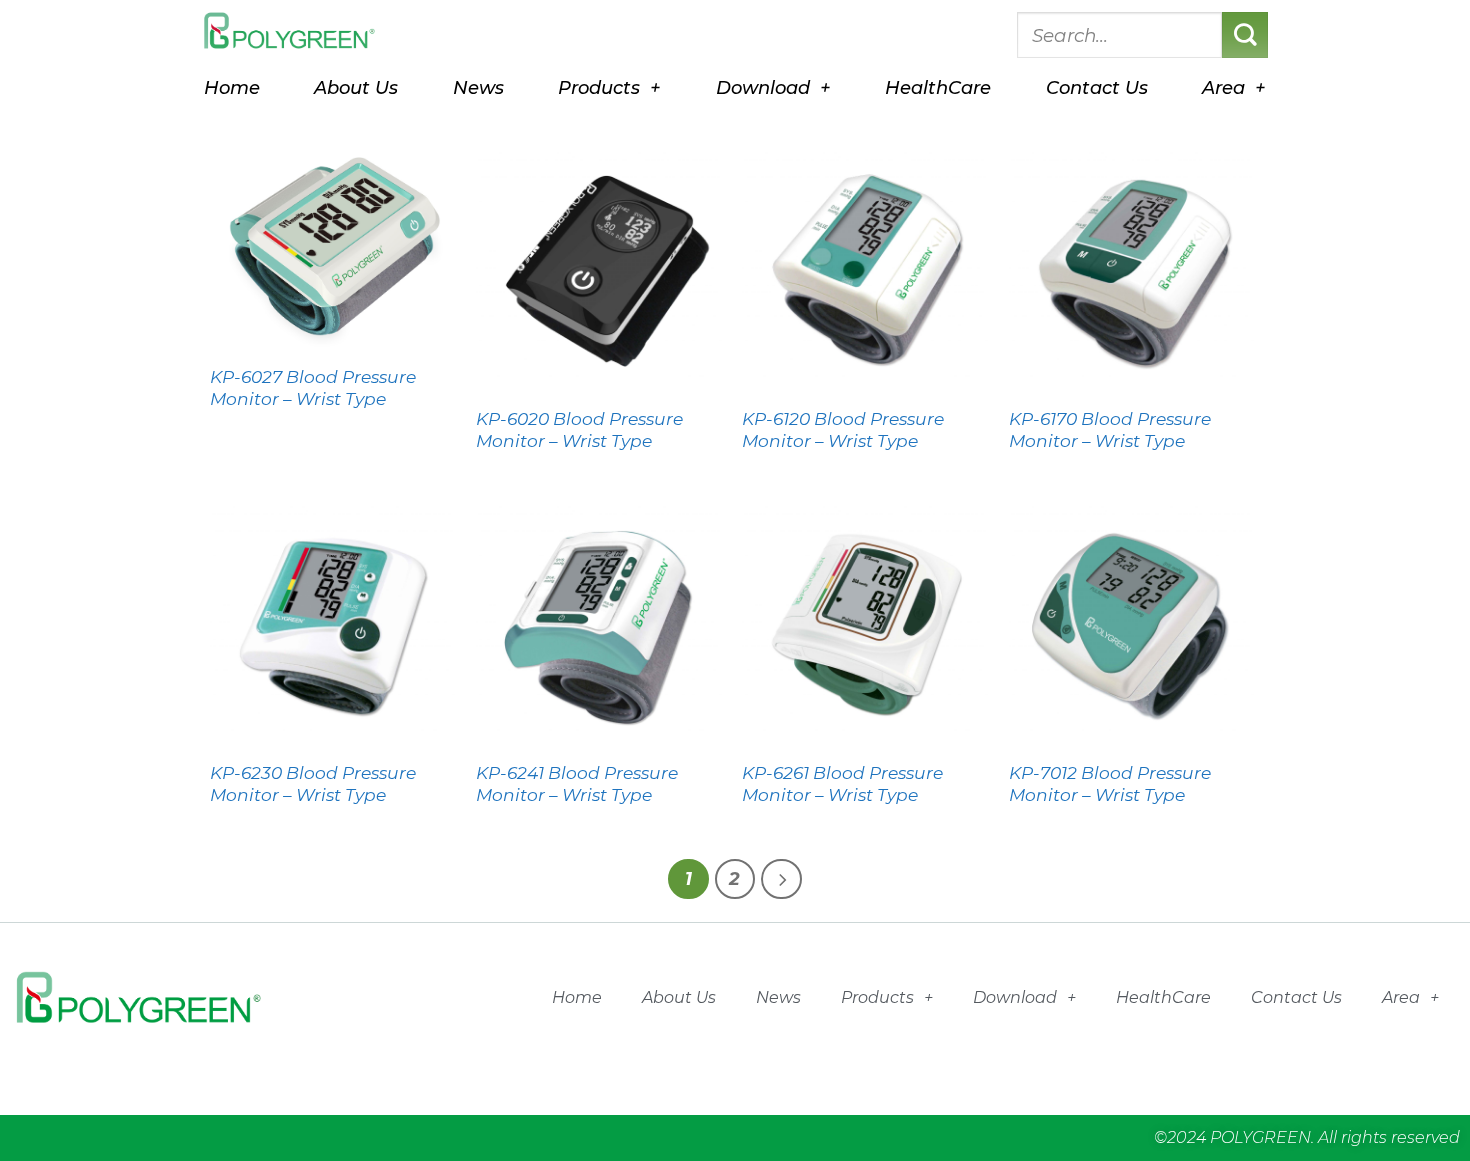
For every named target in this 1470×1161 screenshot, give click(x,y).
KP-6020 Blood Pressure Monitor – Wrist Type (579, 429)
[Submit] (1245, 35)
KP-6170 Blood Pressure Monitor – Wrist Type (1110, 429)
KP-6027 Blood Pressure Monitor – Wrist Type (313, 387)
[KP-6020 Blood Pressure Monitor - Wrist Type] (599, 269)
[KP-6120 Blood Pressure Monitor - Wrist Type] (865, 269)
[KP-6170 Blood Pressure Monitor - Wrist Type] (1132, 269)
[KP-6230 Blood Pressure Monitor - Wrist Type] (333, 623)
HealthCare (938, 88)
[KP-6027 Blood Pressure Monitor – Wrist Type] (333, 248)
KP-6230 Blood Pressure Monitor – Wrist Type (313, 783)
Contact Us (1097, 88)
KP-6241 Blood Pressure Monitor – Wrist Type (577, 783)
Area (1223, 88)
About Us (356, 88)
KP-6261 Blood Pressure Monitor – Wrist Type (842, 783)
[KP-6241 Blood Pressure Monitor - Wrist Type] (599, 623)
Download (763, 88)
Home (232, 88)
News (478, 88)
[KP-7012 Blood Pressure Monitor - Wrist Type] (1132, 623)
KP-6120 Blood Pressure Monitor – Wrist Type (843, 429)
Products (599, 88)
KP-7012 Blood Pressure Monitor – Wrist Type (1110, 783)
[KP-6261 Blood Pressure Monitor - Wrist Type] (865, 623)
